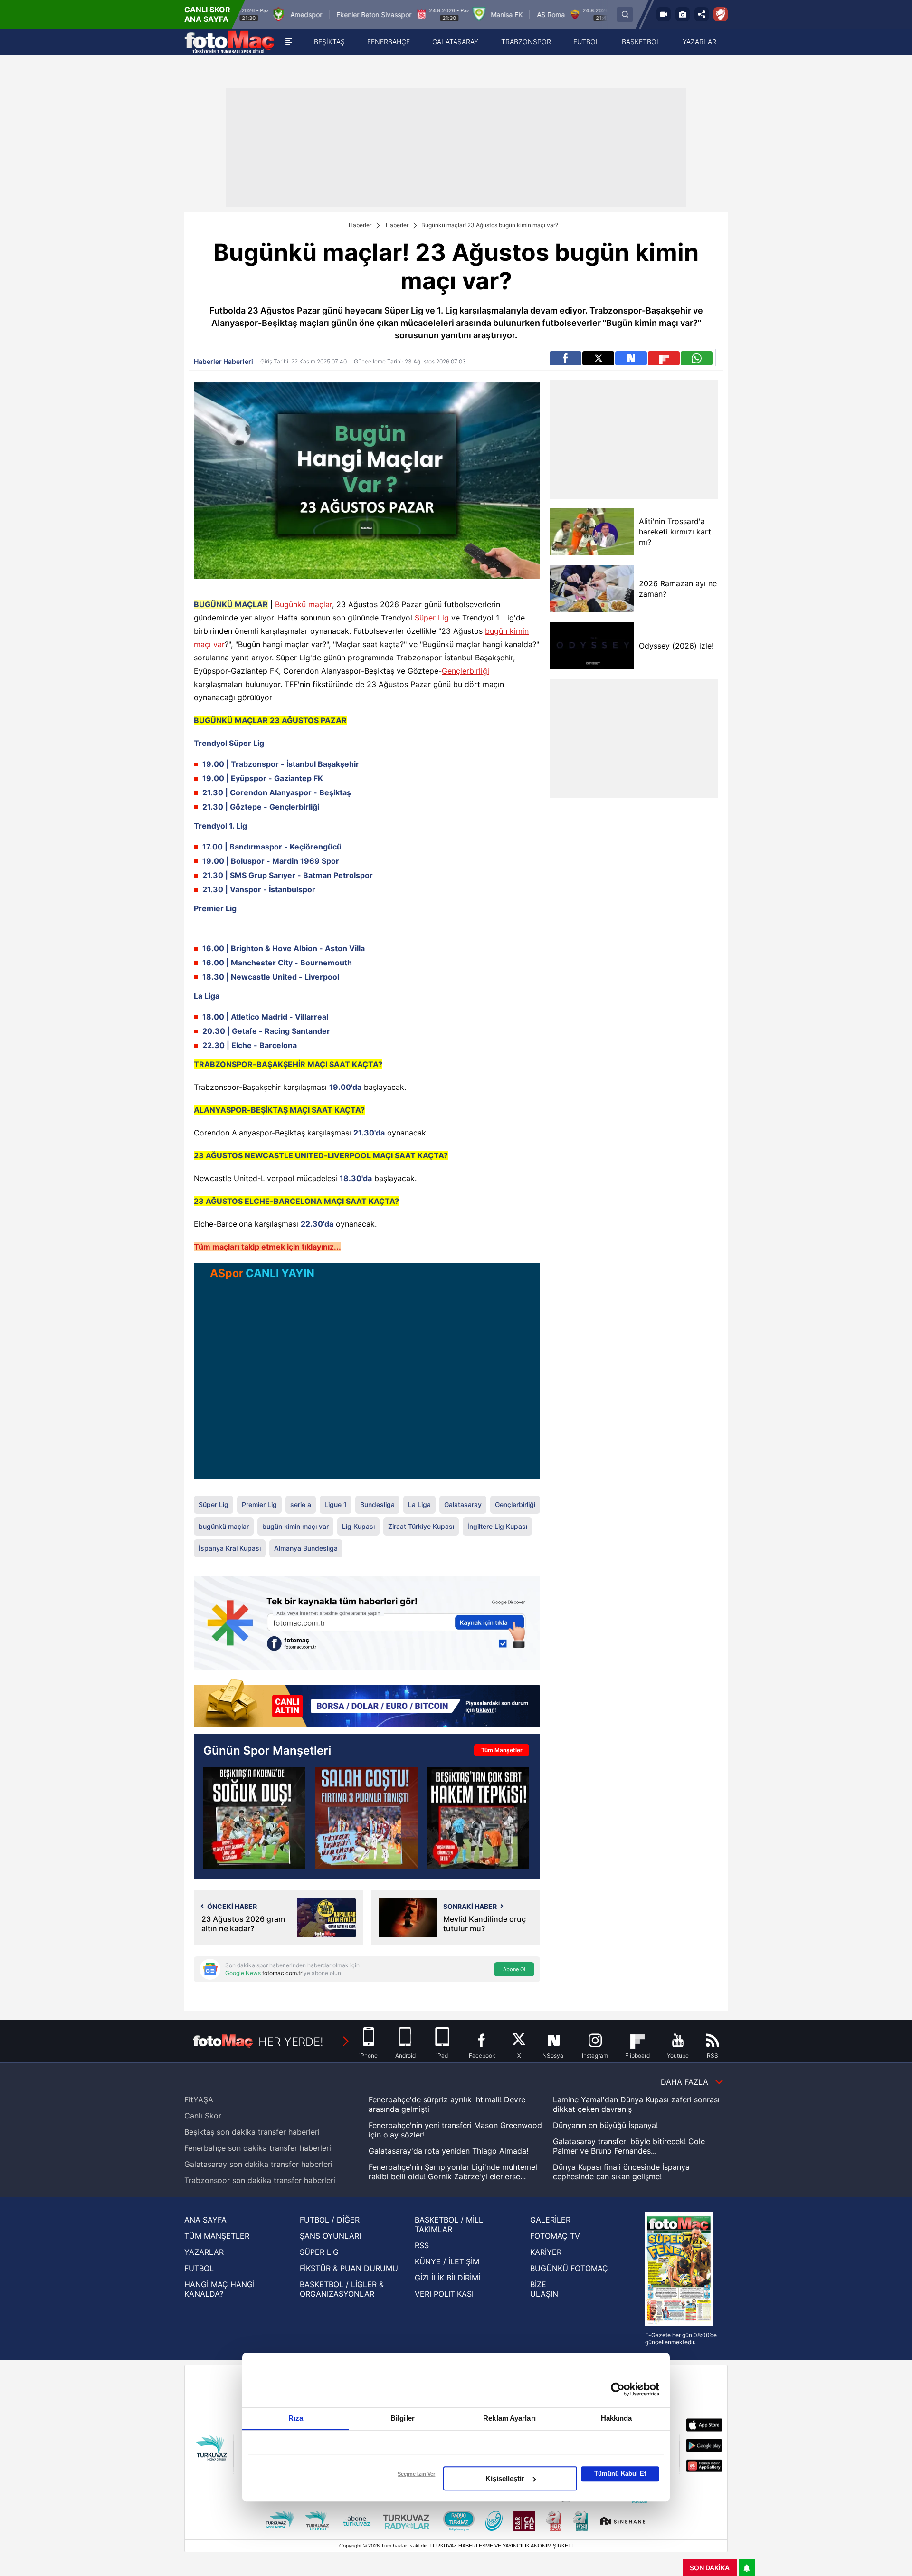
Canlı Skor (203, 2116)
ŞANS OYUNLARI (330, 2236)
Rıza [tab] (296, 2418)
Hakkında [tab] (617, 2418)
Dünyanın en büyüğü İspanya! (605, 2125)
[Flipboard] (664, 358)
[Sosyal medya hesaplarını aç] (702, 14)
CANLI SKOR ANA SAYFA (207, 14)
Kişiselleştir (505, 2478)
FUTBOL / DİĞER (330, 2220)
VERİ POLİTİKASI (444, 2294)
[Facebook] (565, 358)
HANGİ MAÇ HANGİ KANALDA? (219, 2289)
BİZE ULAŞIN (544, 2289)
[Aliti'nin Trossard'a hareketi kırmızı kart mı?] (592, 532)
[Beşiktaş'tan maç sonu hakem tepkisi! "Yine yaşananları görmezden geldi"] (478, 1818)
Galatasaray (463, 1504)
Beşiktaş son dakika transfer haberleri (252, 2132)
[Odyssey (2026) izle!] (592, 646)
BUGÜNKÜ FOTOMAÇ (569, 2268)
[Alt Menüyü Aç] (289, 42)
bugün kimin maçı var (295, 1526)
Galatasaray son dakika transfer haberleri (258, 2164)
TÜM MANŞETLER (217, 2236)
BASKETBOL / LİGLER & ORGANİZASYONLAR (342, 2289)
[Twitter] (598, 358)
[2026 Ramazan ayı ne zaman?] (592, 589)
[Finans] (367, 1704)
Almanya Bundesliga (306, 1548)
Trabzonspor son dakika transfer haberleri (260, 2180)
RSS (422, 2245)
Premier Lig (259, 1504)
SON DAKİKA (710, 2568)
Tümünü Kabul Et (620, 2474)
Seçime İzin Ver (416, 2474)
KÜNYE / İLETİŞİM (447, 2261)
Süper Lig (432, 618)
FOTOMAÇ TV (555, 2236)
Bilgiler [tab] (403, 2418)
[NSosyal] (631, 358)
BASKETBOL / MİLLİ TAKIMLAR (450, 2224)
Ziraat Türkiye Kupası (421, 1526)
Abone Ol (514, 1969)
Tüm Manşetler (502, 1750)
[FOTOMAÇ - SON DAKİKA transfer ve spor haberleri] (229, 42)
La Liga (419, 1504)
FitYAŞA (199, 2099)
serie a (301, 1504)
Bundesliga (377, 1504)
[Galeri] (683, 14)
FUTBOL (199, 2268)
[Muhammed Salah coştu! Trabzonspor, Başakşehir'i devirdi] (366, 1818)
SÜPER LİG (319, 2252)
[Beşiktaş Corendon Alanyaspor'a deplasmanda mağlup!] (254, 1818)
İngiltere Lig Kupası (497, 1526)
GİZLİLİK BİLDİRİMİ (447, 2278)
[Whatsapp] (697, 358)
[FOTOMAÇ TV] (664, 14)
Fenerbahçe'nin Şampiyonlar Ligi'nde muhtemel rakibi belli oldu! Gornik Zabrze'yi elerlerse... (453, 2172)
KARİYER (546, 2252)
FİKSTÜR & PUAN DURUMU (349, 2268)
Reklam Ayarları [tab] (509, 2418)
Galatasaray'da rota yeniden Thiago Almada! (448, 2151)
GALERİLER (550, 2220)
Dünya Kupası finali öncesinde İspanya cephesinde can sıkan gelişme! (621, 2172)
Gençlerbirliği (465, 671)
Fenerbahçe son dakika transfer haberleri (258, 2148)
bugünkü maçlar (224, 1526)
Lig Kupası (358, 1526)
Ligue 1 (336, 1504)
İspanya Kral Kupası (230, 1548)
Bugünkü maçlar (304, 604)
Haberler (360, 225)
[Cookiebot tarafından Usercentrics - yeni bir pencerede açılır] (618, 2389)
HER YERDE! (291, 2042)
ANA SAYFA (205, 2220)
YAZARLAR (204, 2252)
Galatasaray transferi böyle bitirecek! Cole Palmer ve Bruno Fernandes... (629, 2146)
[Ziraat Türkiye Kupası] (721, 14)
